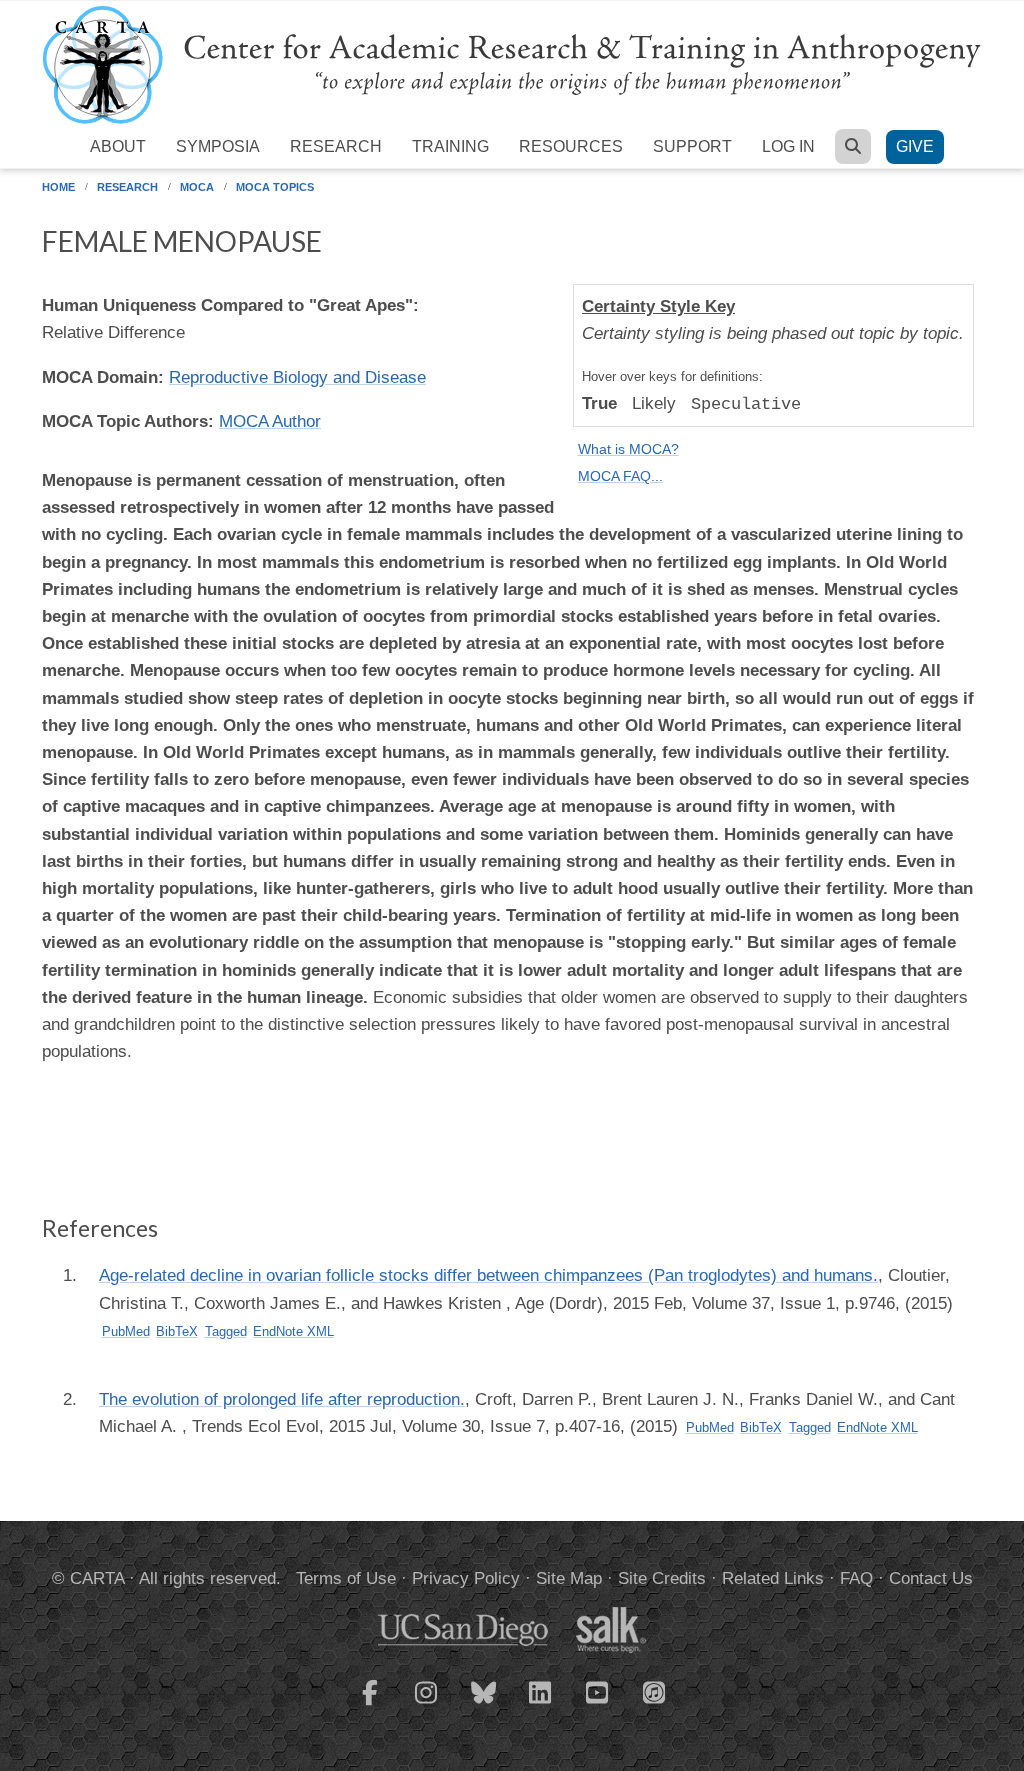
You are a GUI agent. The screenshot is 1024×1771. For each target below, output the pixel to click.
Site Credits (662, 1578)
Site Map (569, 1578)
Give (915, 146)
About (118, 146)
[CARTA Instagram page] (427, 1705)
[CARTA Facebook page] (370, 1705)
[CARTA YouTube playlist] (598, 1705)
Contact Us (931, 1578)
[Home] (512, 63)
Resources (571, 146)
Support (692, 146)
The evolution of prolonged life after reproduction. (282, 1399)
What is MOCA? (628, 449)
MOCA (197, 187)
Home (58, 187)
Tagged (226, 1331)
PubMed (126, 1331)
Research (336, 146)
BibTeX (177, 1331)
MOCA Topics (275, 187)
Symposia (218, 146)
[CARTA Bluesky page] (484, 1705)
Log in (788, 146)
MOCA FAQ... (620, 476)
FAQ (856, 1578)
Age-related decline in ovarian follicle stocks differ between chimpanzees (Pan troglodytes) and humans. (488, 1275)
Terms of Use (346, 1578)
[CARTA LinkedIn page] (541, 1705)
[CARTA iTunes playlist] (655, 1691)
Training (450, 146)
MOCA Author (270, 421)
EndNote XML (293, 1331)
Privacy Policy (466, 1578)
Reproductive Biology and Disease (297, 377)
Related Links (773, 1578)
